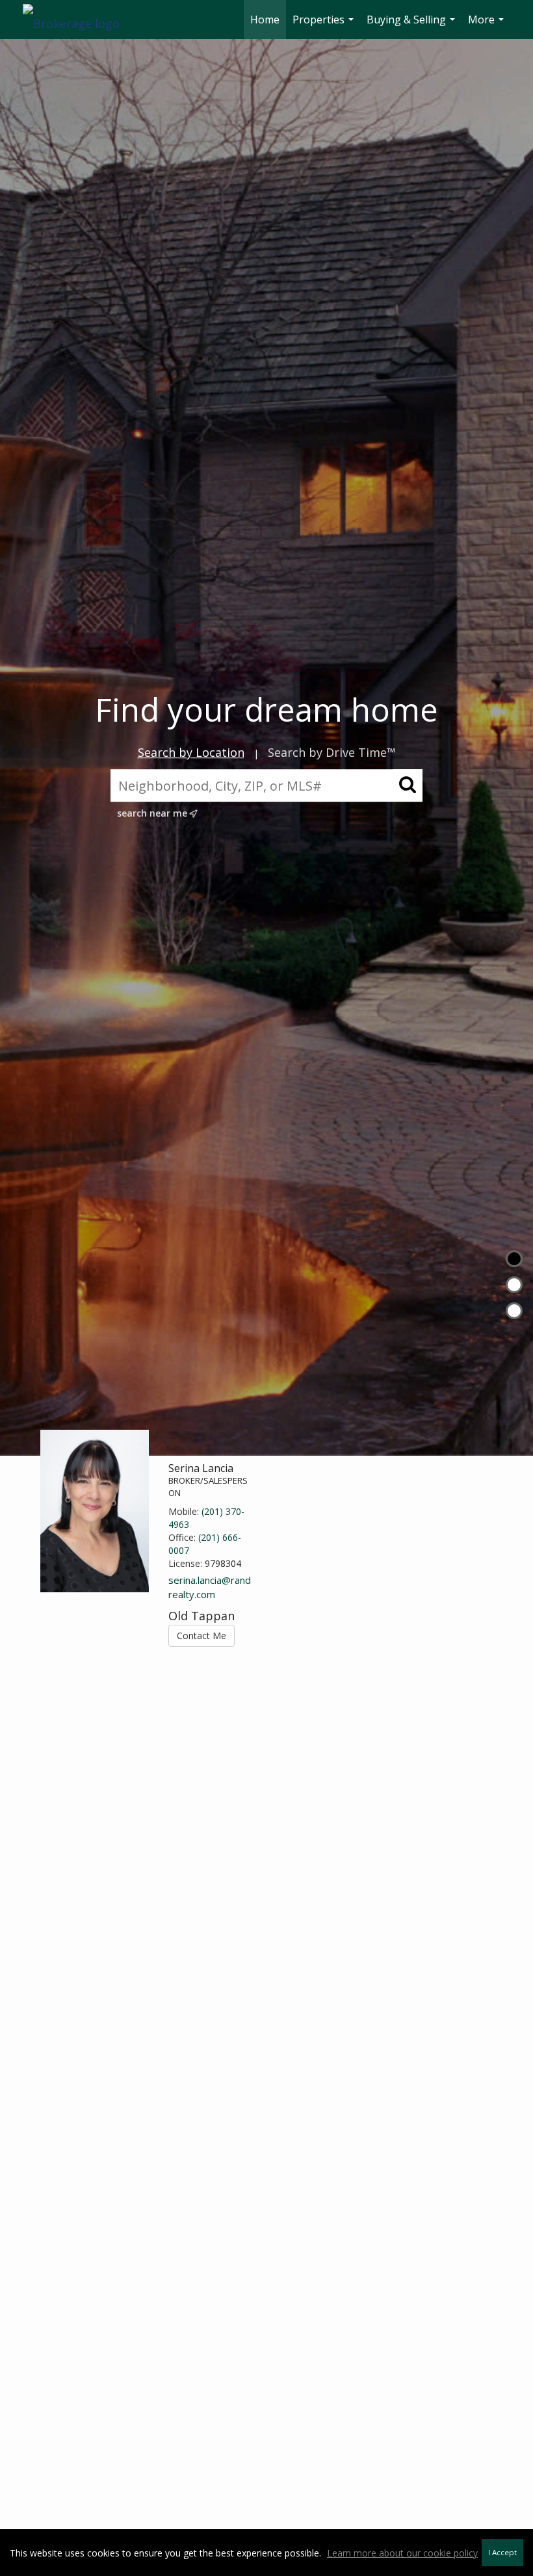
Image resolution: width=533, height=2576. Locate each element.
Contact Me (201, 1636)
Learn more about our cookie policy (402, 2553)
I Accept (502, 2552)
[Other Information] (514, 1311)
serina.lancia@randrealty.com (210, 1587)
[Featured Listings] (514, 1285)
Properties (325, 26)
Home (265, 20)
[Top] (514, 1259)
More (487, 26)
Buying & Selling (412, 26)
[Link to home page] (78, 20)
